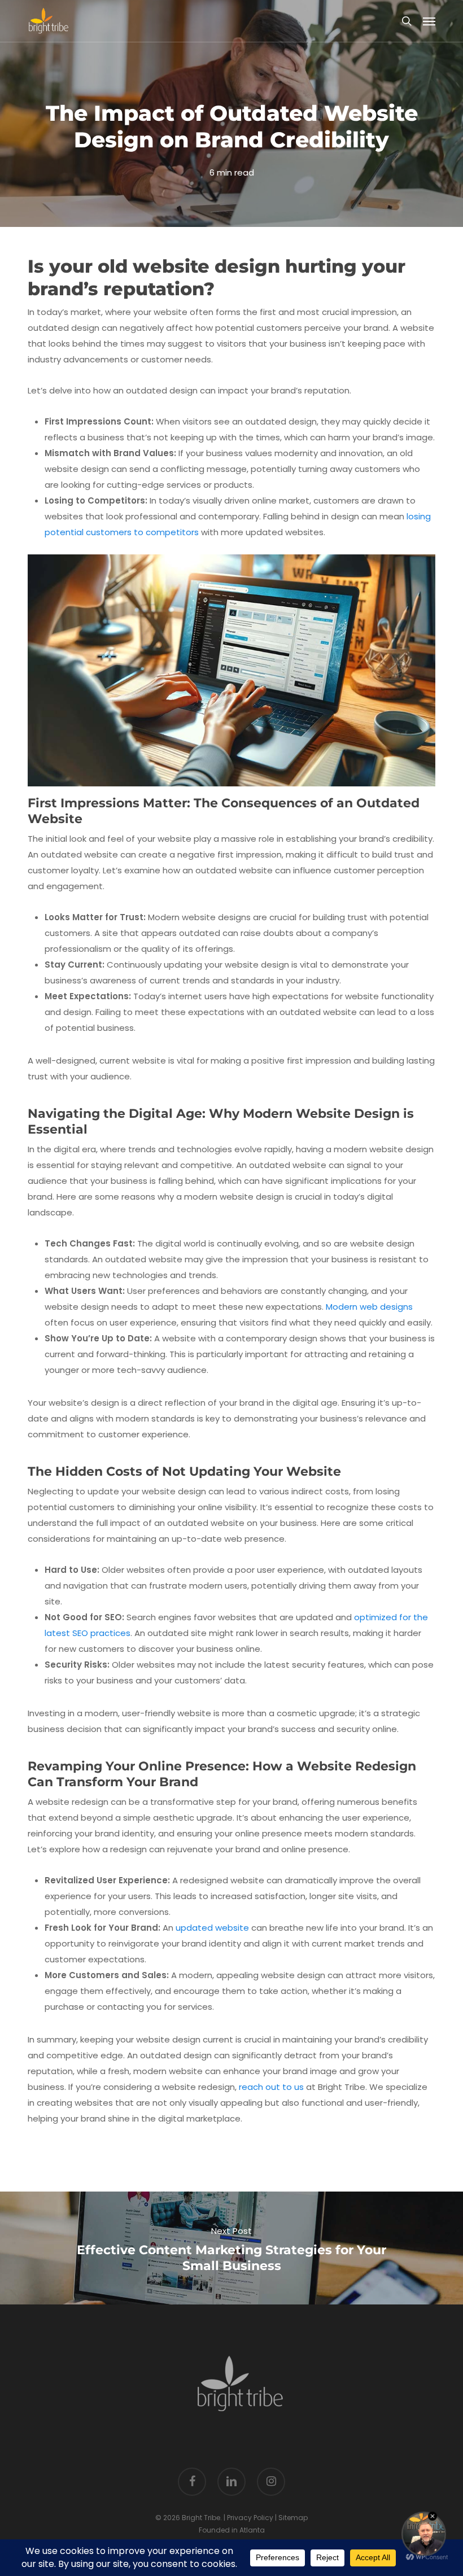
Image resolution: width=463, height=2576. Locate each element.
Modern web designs (369, 1307)
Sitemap (293, 2518)
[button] (429, 21)
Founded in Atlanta (232, 2530)
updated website (212, 1928)
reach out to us (271, 2087)
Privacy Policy (250, 2518)
